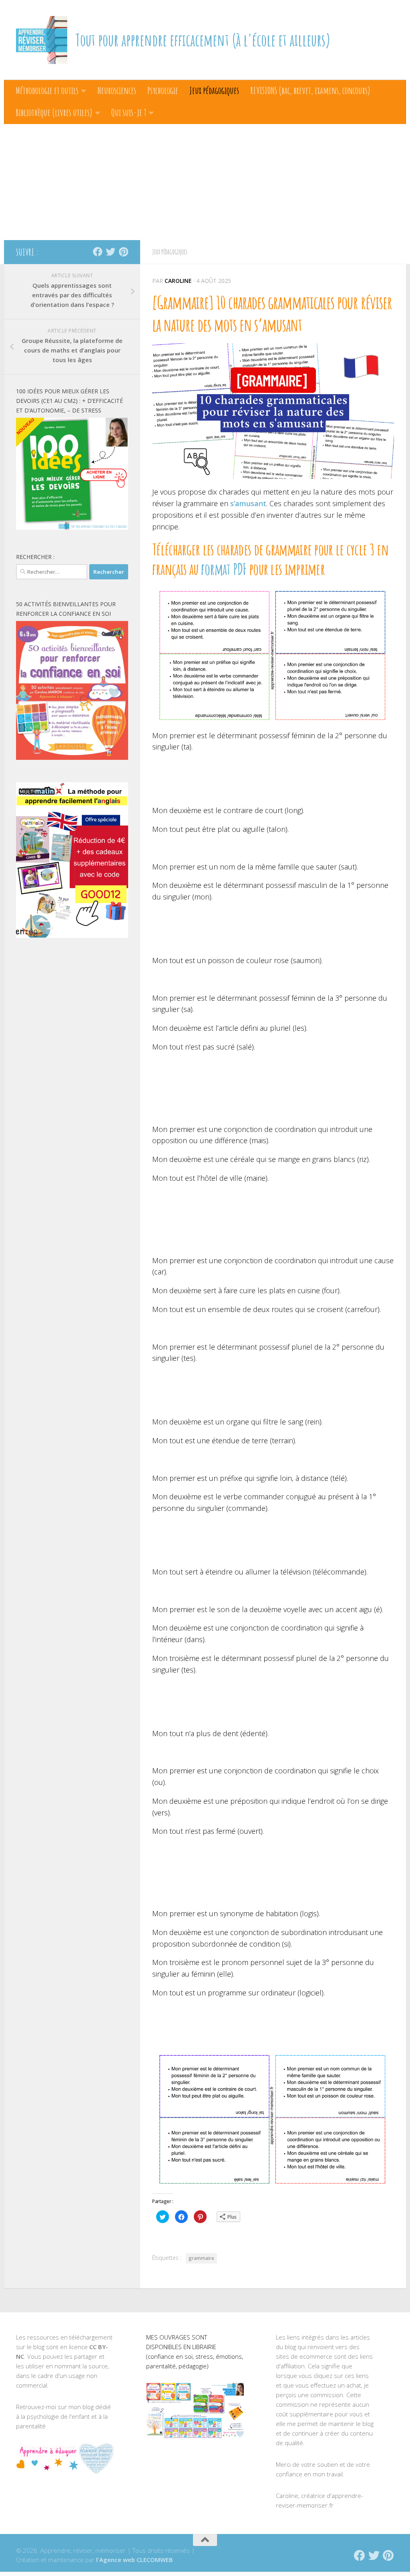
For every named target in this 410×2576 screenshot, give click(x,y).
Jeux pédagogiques (214, 90)
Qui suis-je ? (129, 112)
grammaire (201, 2258)
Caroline (178, 281)
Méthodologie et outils (47, 90)
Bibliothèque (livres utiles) (54, 112)
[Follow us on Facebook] (98, 252)
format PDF (224, 569)
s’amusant (248, 503)
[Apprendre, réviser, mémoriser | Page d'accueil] (42, 40)
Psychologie (163, 90)
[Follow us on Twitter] (111, 252)
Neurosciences (117, 90)
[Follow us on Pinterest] (123, 252)
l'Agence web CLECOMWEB (135, 2560)
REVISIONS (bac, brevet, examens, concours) (310, 90)
